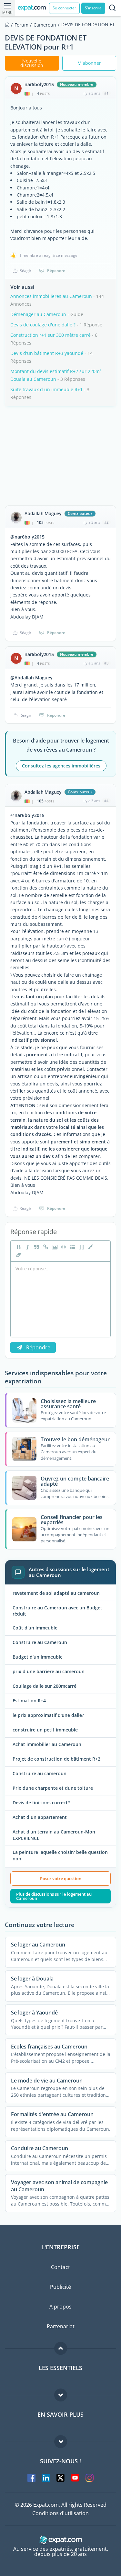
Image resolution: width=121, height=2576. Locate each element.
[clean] (18, 1255)
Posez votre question (61, 1878)
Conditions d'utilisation (60, 2513)
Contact (60, 2267)
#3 (106, 663)
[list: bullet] (72, 1247)
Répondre (56, 271)
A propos (60, 2307)
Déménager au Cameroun (38, 314)
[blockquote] (36, 1247)
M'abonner (89, 63)
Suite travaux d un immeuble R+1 (46, 389)
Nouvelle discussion (32, 63)
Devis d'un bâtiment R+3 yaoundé (47, 353)
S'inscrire (93, 8)
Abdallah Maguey (43, 514)
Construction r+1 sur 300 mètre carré (50, 335)
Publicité (60, 2287)
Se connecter (64, 8)
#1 (106, 93)
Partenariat (61, 2326)
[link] (45, 1247)
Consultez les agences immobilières (61, 766)
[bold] (18, 1247)
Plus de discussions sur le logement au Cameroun (54, 1896)
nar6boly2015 (39, 85)
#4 (106, 801)
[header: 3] (81, 1247)
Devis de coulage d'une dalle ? (43, 325)
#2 (106, 522)
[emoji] (63, 1247)
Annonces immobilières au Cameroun (51, 296)
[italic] (27, 1247)
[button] (90, 1247)
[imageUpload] (54, 1247)
